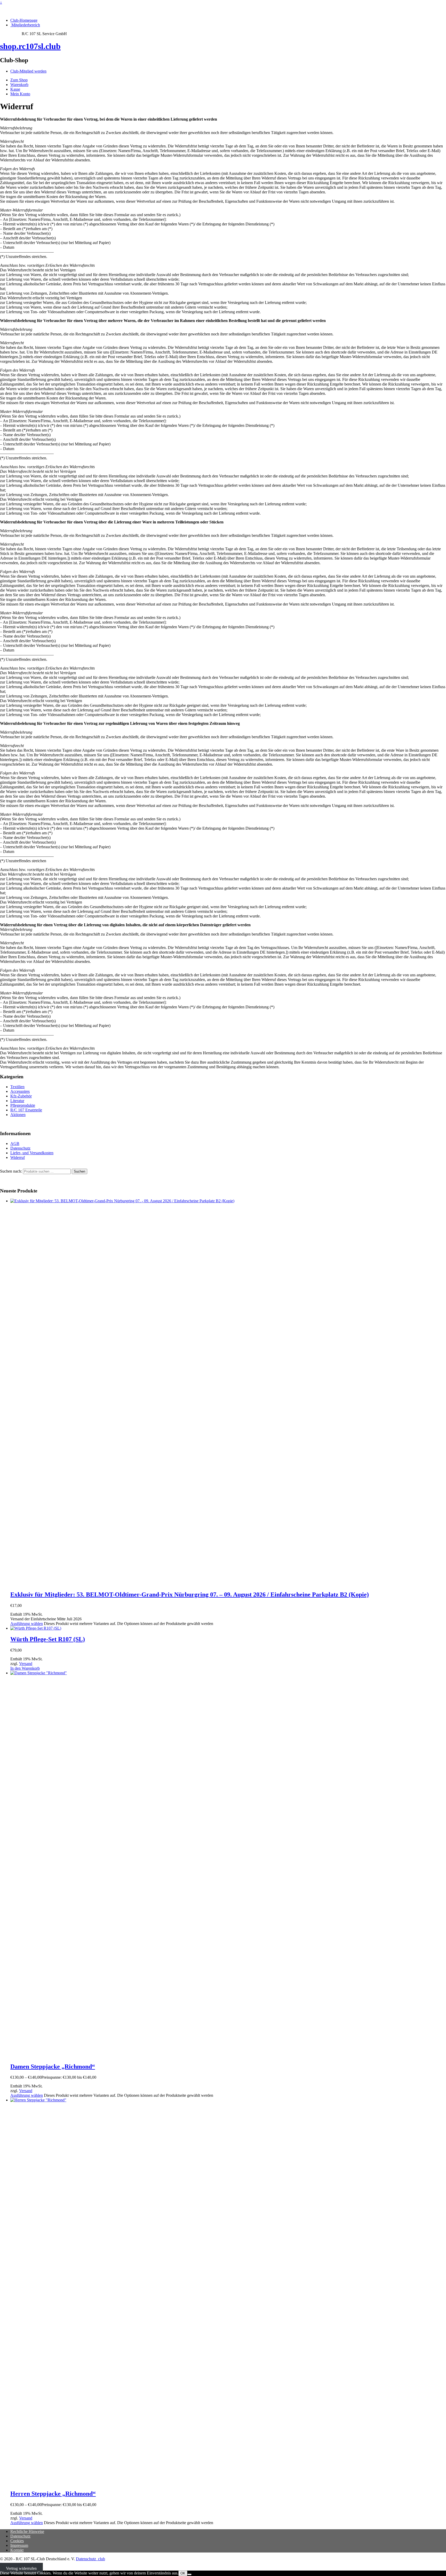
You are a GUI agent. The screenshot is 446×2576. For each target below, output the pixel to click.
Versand (26, 1664)
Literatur (17, 1101)
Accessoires (20, 1091)
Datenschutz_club (90, 2559)
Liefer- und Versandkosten (32, 1153)
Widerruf (18, 1157)
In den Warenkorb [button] (25, 1668)
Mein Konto (20, 94)
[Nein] (189, 2574)
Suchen (79, 1171)
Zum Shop (19, 80)
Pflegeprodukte (23, 1105)
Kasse (15, 89)
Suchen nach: (11, 1171)
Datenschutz (20, 1148)
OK (183, 2573)
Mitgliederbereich (25, 25)
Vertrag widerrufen (21, 2568)
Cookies (17, 2541)
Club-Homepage (24, 20)
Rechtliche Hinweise (27, 2531)
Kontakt (17, 2550)
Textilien (17, 1087)
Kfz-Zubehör (21, 1096)
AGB (15, 1144)
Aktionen (18, 1115)
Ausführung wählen (27, 1624)
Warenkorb (19, 85)
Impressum (19, 2545)
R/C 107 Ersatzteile (26, 1110)
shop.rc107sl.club (30, 46)
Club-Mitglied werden (28, 71)
